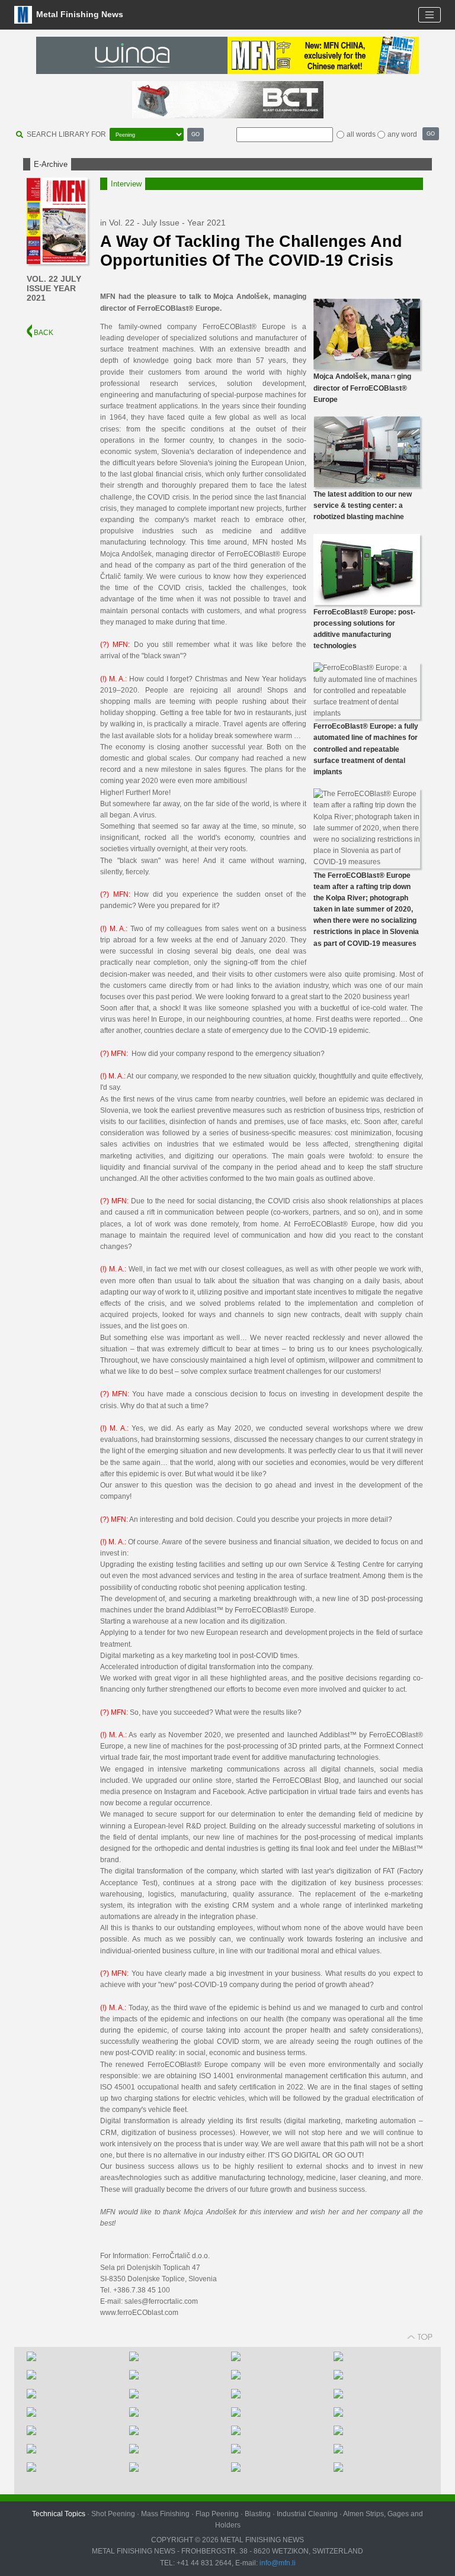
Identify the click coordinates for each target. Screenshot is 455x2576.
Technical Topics (59, 2514)
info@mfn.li (277, 2563)
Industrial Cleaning (307, 2514)
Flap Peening (217, 2514)
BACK (43, 333)
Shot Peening (113, 2514)
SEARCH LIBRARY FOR (66, 134)
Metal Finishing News (78, 14)
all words (361, 134)
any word (402, 134)
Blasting (258, 2514)
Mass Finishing (165, 2514)
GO (196, 134)
